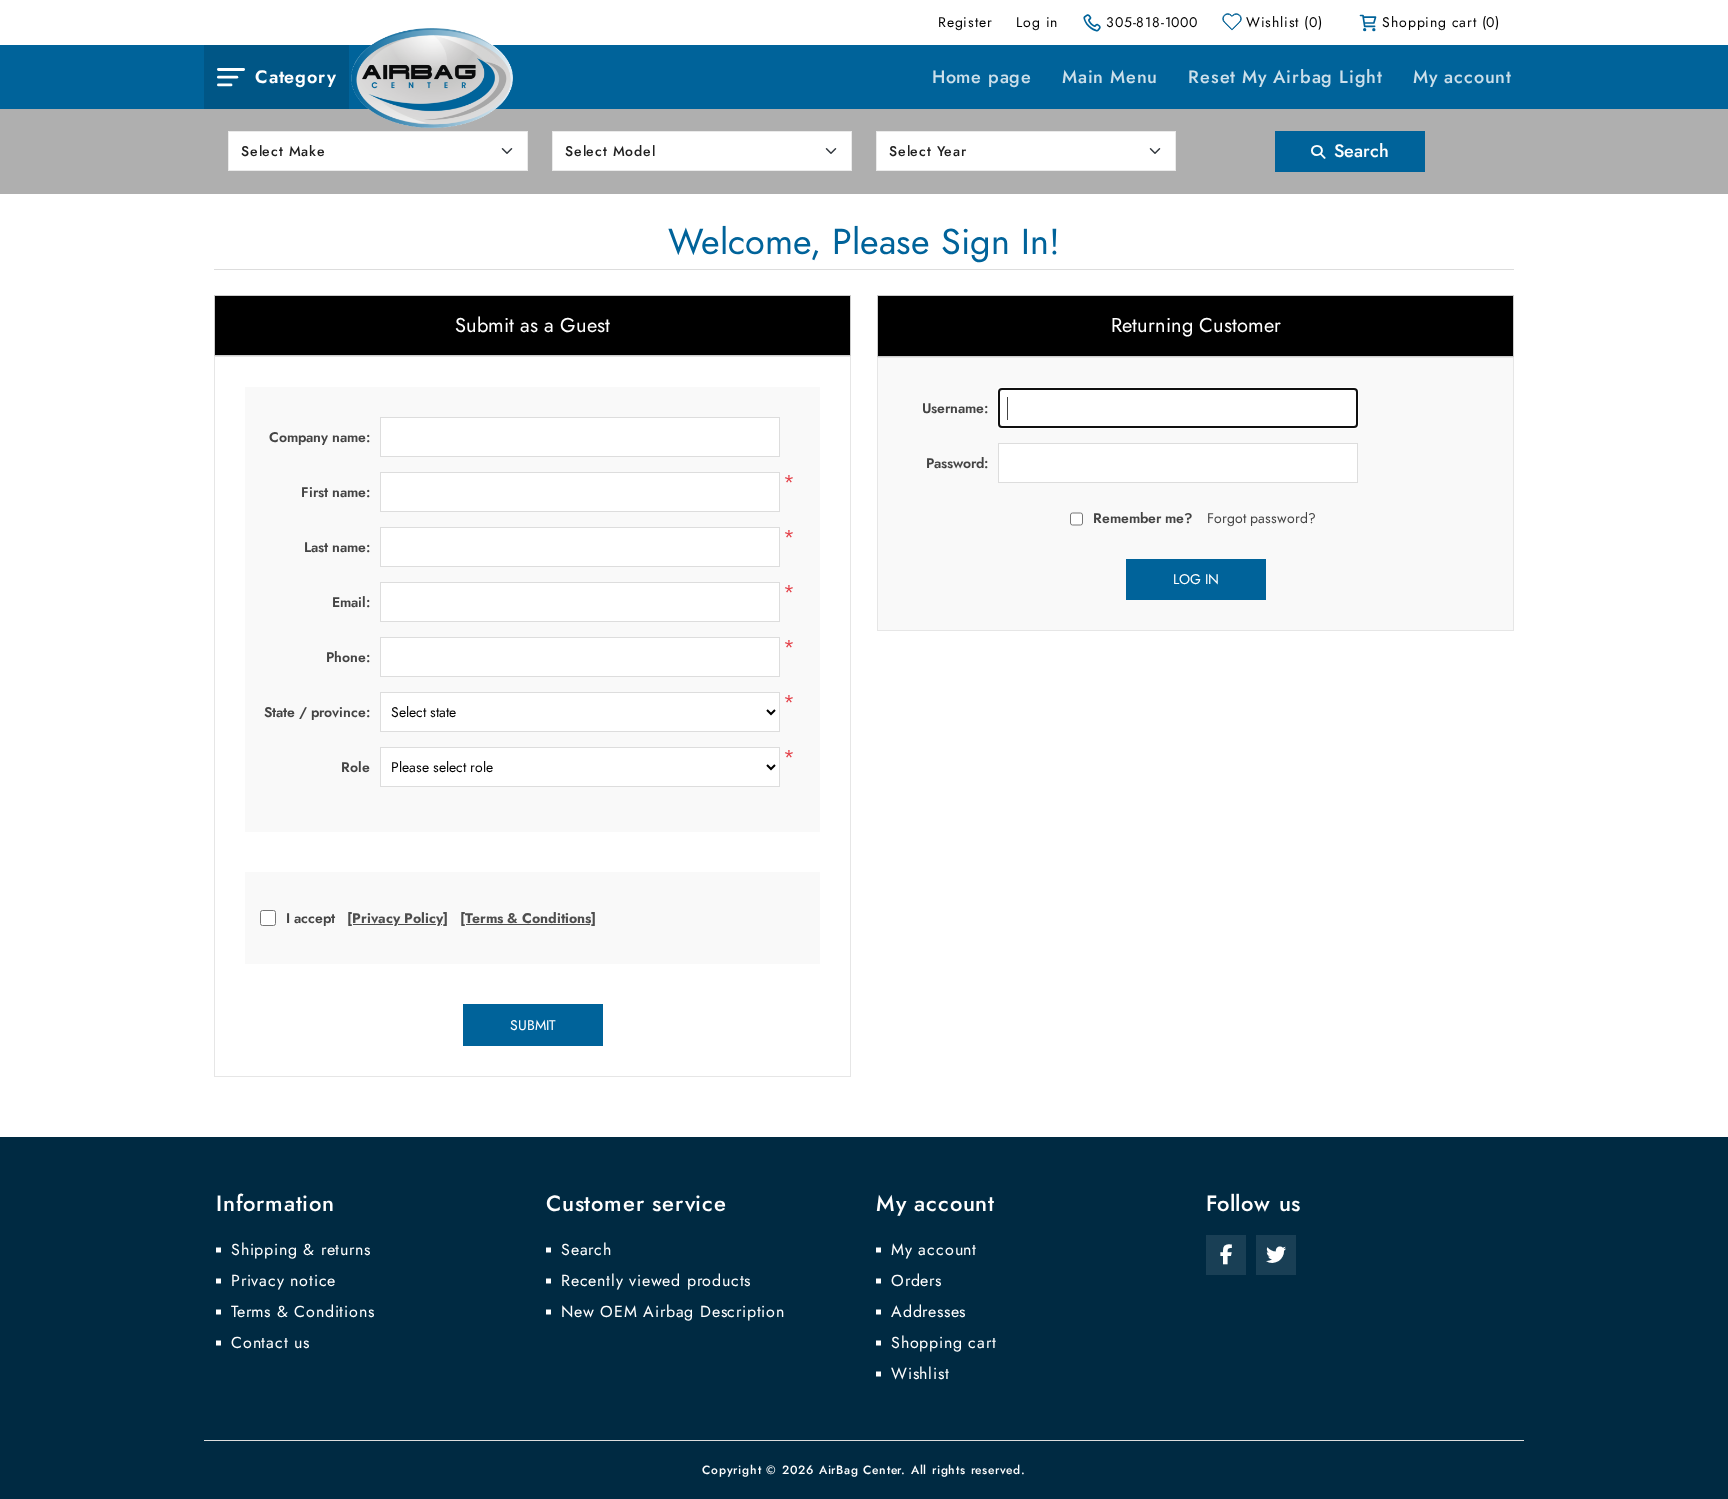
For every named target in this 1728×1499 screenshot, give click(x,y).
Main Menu (1110, 77)
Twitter (1276, 1255)
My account (1462, 77)
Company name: (319, 437)
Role (355, 767)
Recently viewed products (656, 1281)
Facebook (1226, 1255)
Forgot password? (1261, 518)
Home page (982, 77)
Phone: (348, 657)
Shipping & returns (300, 1250)
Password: (957, 463)
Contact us (270, 1343)
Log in (1037, 22)
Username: (955, 408)
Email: (351, 602)
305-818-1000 (1152, 22)
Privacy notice (283, 1281)
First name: (335, 492)
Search (1359, 151)
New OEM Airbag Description (673, 1312)
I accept (310, 918)
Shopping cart (943, 1343)
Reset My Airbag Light (1285, 77)
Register (965, 22)
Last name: (337, 547)
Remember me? (1142, 518)
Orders (916, 1281)
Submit (533, 1025)
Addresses (928, 1312)
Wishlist (920, 1374)
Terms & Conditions (302, 1312)
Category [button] (295, 77)
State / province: (317, 712)
